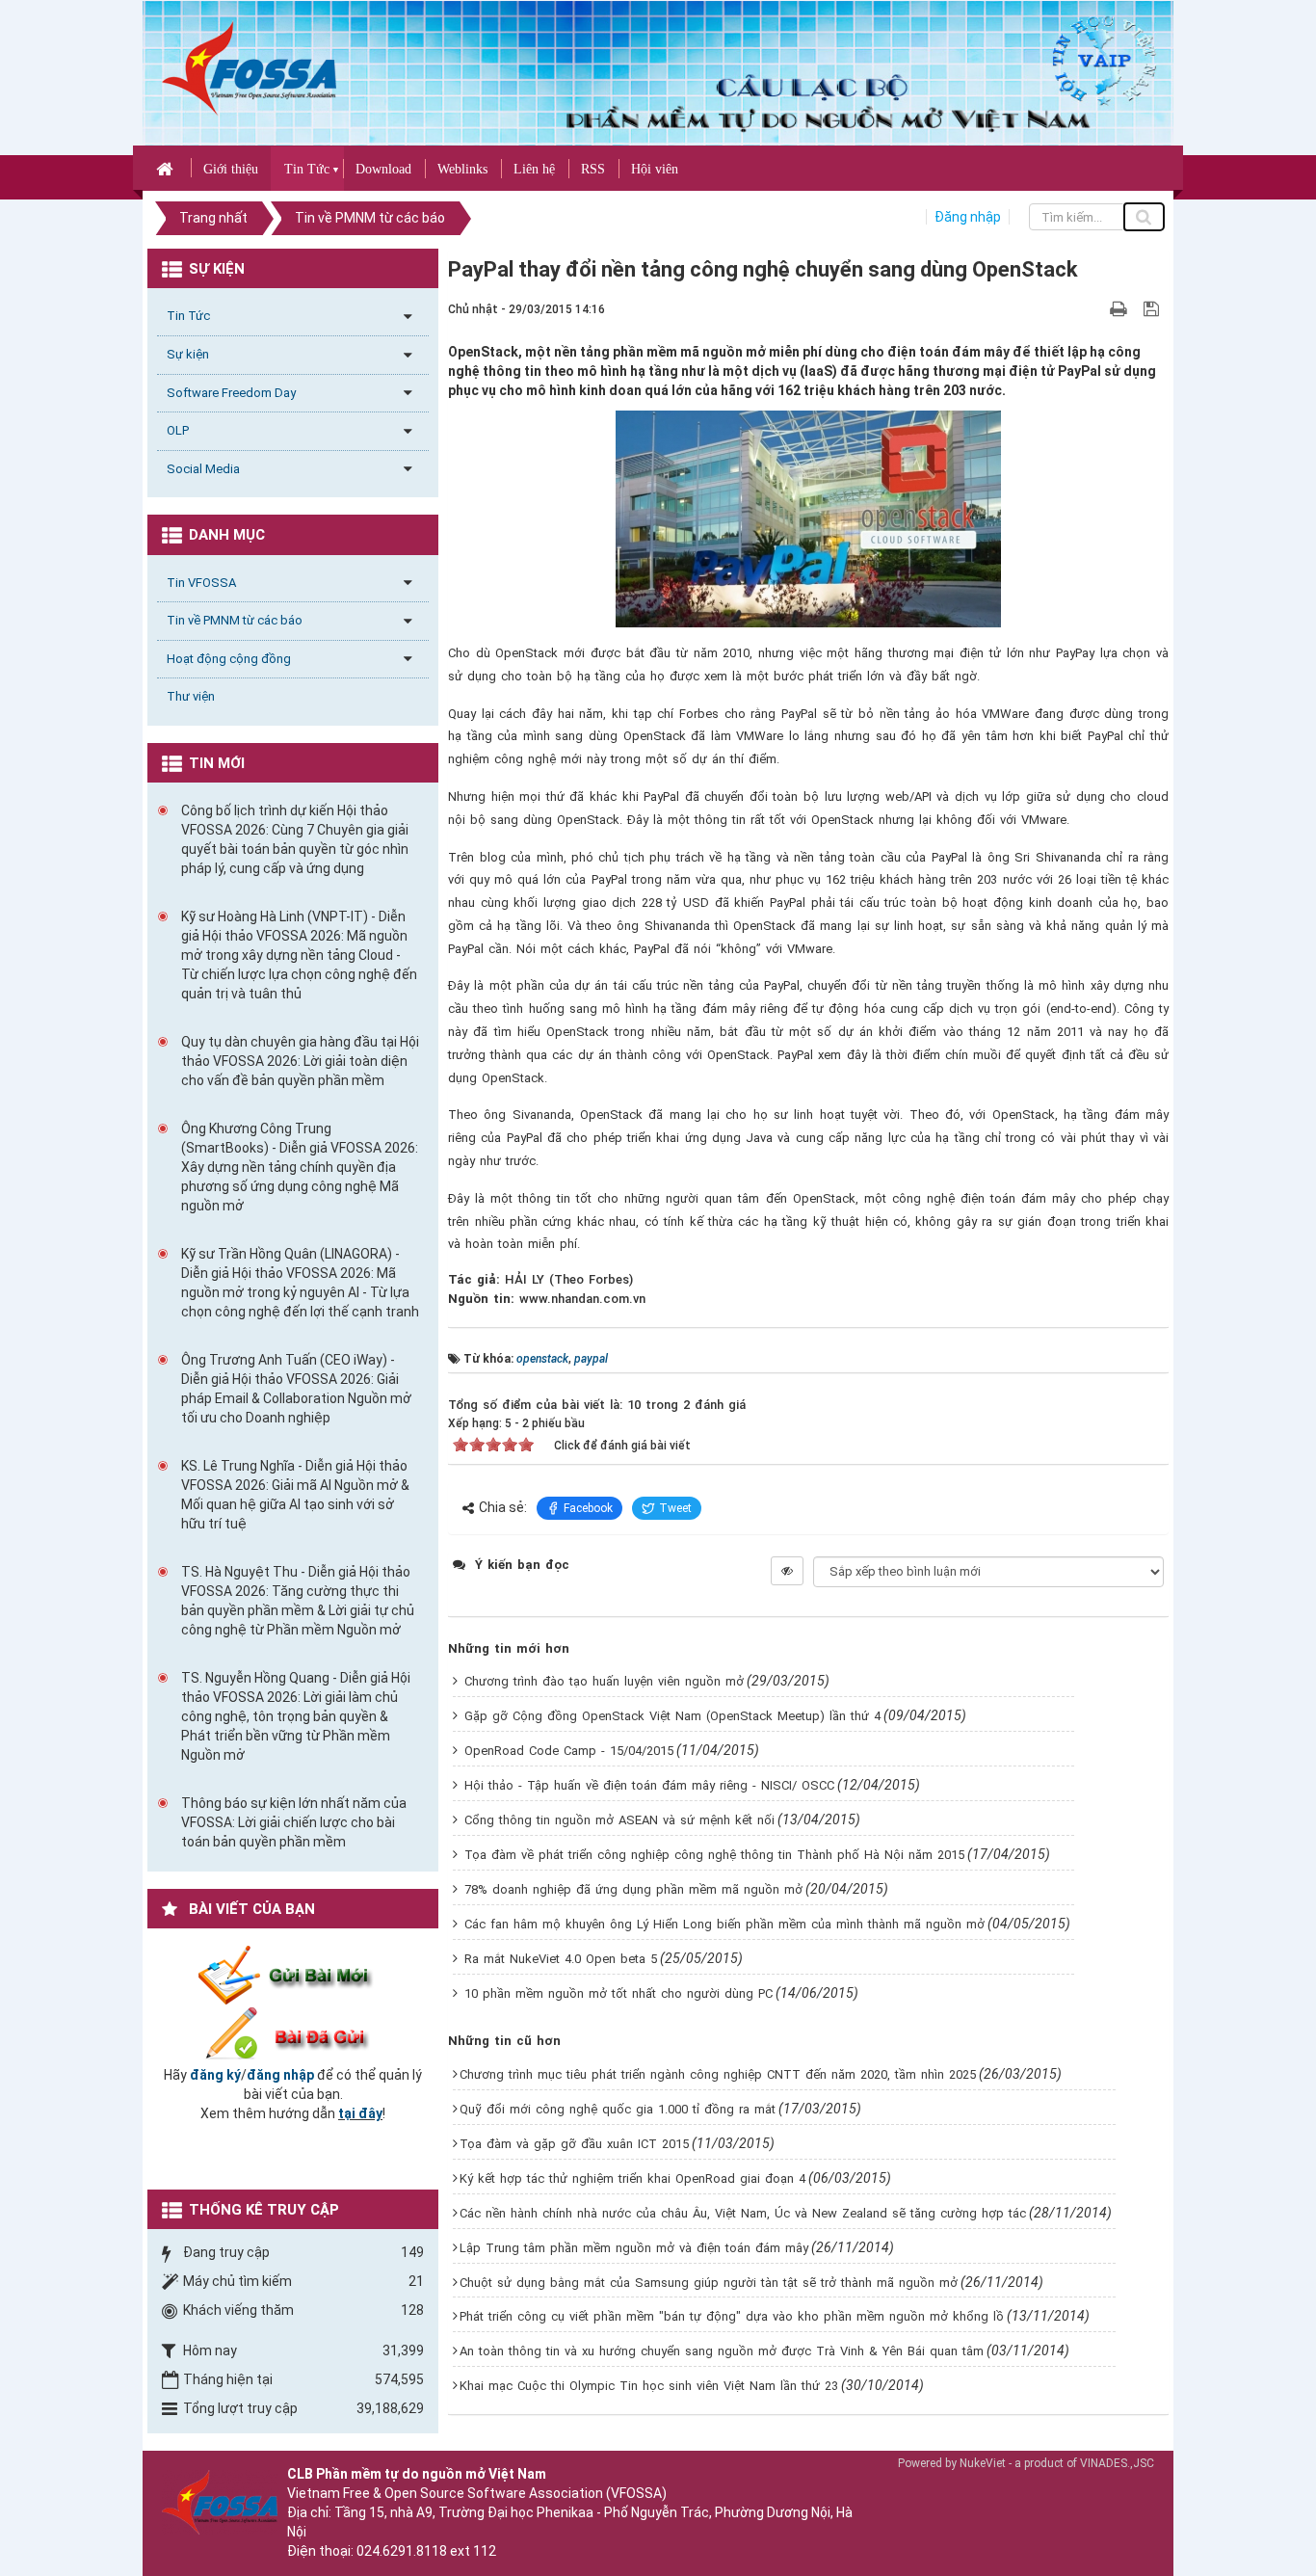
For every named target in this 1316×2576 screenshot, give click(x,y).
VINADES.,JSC (1117, 2463)
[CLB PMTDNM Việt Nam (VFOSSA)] (249, 67)
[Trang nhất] (167, 168)
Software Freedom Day (231, 393)
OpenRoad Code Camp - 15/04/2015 (569, 1751)
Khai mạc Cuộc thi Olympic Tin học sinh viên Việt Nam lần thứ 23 (649, 2386)
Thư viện (191, 696)
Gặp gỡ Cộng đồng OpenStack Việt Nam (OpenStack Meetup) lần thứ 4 (672, 1716)
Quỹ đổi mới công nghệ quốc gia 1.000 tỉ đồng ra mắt (618, 2109)
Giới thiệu (231, 169)
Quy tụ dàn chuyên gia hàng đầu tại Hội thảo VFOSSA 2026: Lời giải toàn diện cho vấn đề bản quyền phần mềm (300, 1061)
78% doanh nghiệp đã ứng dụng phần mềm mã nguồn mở (633, 1889)
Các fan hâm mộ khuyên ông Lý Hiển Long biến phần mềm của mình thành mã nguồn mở (724, 1924)
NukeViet (983, 2463)
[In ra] (1120, 308)
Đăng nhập (968, 217)
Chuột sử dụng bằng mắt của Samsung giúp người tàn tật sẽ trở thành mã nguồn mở (709, 2283)
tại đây (360, 2113)
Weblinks (462, 169)
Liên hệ (534, 169)
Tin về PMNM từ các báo (235, 620)
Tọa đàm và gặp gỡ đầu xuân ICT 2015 (574, 2144)
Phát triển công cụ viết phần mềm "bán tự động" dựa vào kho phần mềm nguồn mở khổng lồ (732, 2316)
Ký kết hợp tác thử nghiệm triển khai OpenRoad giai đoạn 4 (632, 2178)
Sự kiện (188, 354)
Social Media (203, 469)
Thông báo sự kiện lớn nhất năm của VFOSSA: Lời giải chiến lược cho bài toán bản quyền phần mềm (294, 1822)
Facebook (588, 1508)
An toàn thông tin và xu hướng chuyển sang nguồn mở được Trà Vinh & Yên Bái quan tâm (722, 2351)
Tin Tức (307, 169)
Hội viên (655, 169)
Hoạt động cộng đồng (229, 659)
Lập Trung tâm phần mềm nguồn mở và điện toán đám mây (634, 2248)
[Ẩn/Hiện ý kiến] (787, 1571)
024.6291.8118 (402, 2551)
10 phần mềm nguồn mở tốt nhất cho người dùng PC (619, 1993)
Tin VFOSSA (201, 583)
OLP (178, 430)
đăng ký (215, 2075)
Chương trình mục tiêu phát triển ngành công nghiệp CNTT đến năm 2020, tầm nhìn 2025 (718, 2074)
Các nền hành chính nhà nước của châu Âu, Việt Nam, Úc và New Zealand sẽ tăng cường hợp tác (743, 2213)
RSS (593, 169)
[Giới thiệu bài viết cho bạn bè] (1096, 308)
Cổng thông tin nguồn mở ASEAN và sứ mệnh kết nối (619, 1820)
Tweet (675, 1508)
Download (383, 169)
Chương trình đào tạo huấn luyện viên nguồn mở (604, 1681)
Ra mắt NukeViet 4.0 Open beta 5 (561, 1959)
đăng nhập (280, 2075)
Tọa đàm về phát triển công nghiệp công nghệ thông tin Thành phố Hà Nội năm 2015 (714, 1855)
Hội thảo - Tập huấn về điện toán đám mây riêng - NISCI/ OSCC (649, 1785)
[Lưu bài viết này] (1154, 308)
